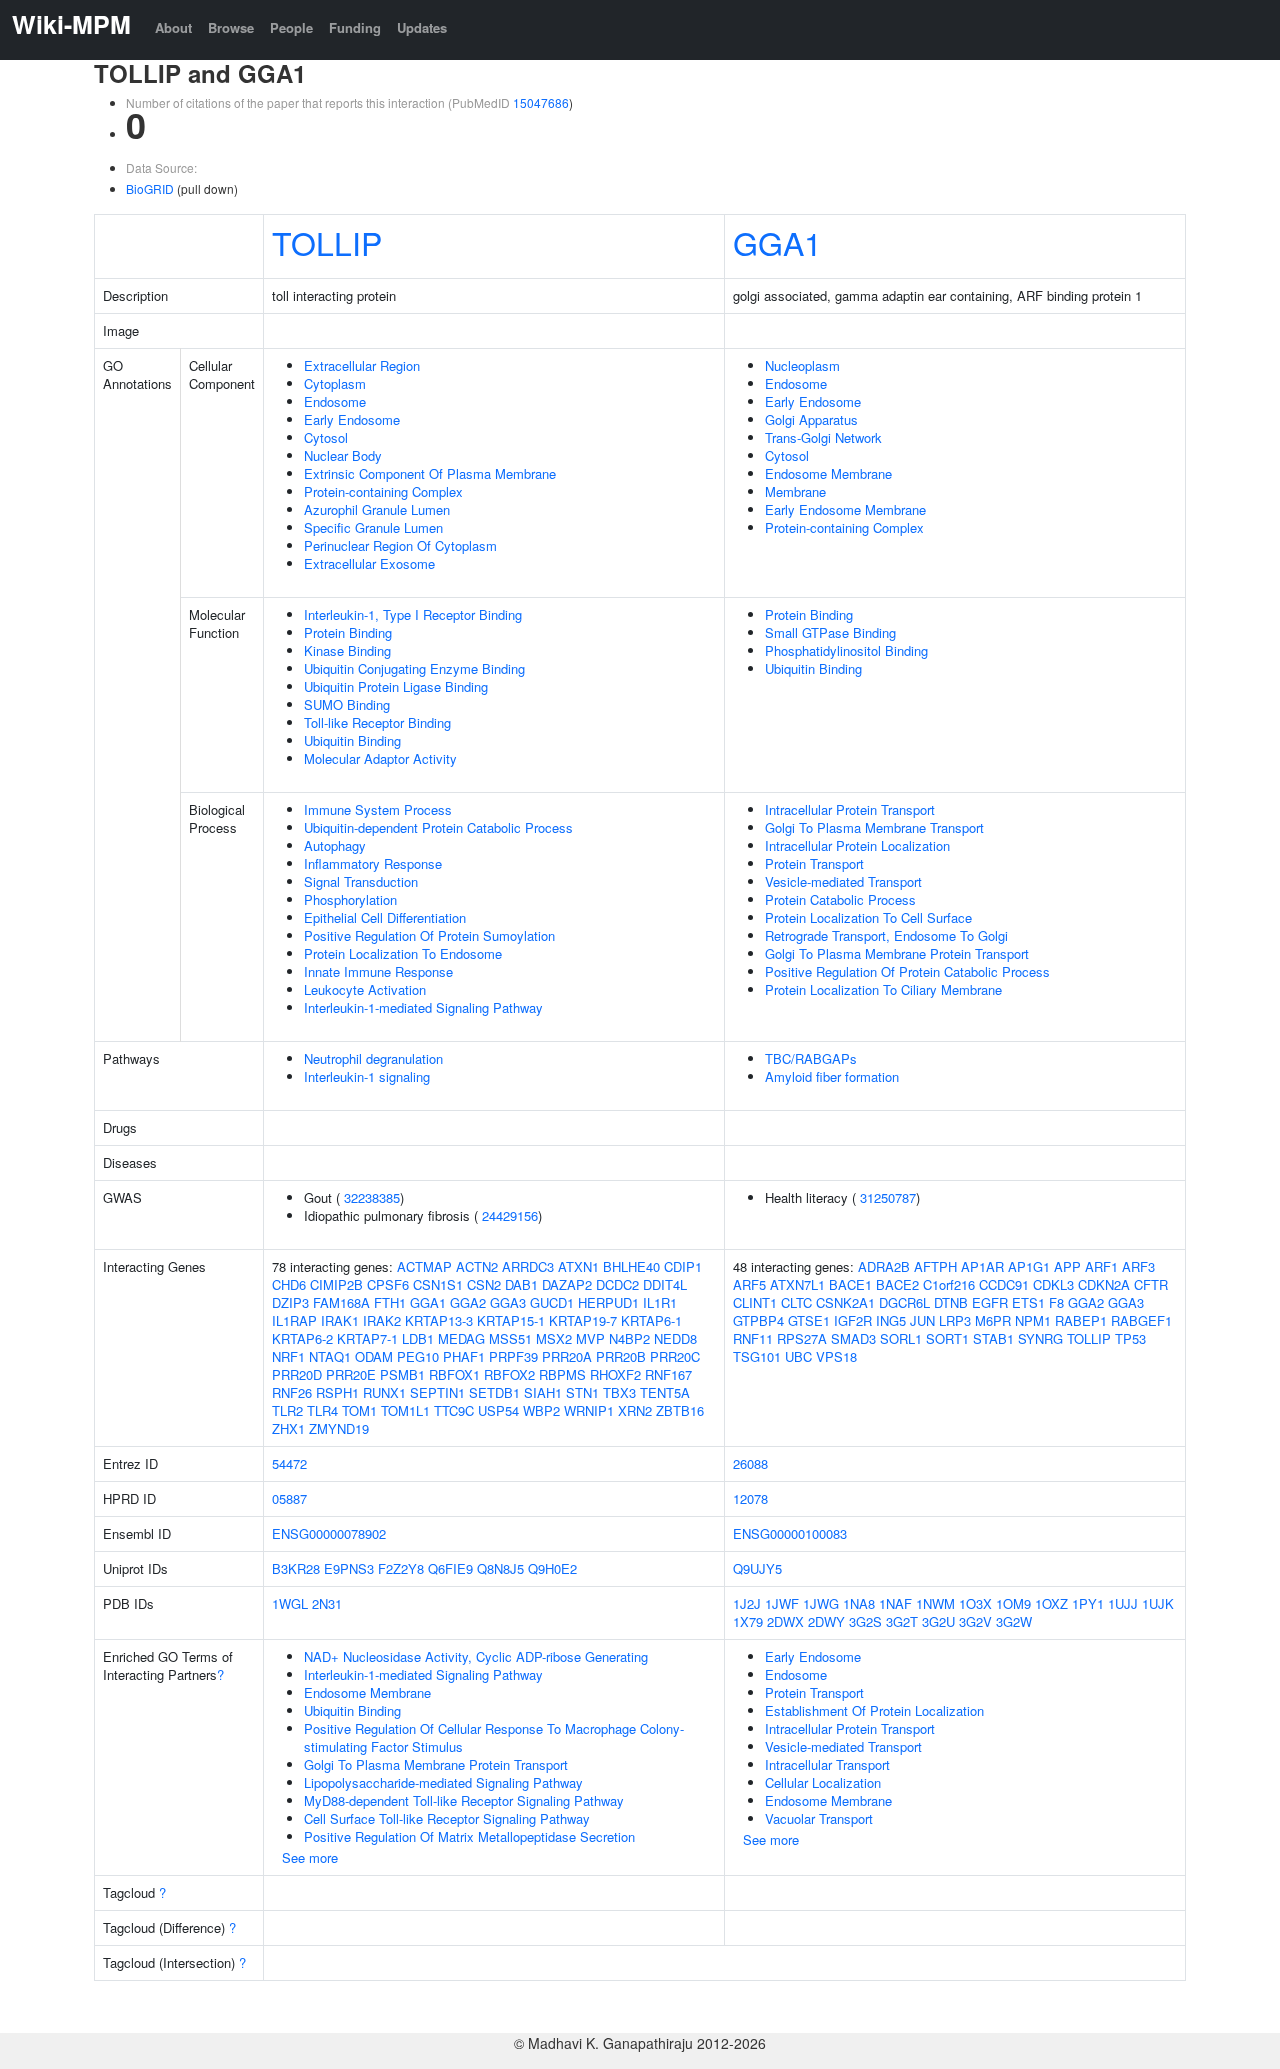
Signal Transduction (361, 881)
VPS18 (836, 1356)
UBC (798, 1356)
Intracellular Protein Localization (857, 845)
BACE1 (850, 1284)
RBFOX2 (509, 1374)
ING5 (891, 1320)
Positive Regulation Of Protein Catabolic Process (907, 971)
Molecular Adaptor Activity (380, 758)
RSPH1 (337, 1392)
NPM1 (1033, 1320)
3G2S (865, 1621)
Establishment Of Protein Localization (874, 1710)
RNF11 (753, 1338)
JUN (922, 1320)
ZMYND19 (339, 1428)
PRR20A (567, 1356)
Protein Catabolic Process (840, 899)
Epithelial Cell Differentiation (385, 917)
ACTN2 (477, 1266)
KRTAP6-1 (651, 1320)
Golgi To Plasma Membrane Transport (874, 827)
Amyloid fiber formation (832, 1076)
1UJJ (1123, 1603)
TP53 (1130, 1338)
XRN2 (635, 1410)
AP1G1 (1029, 1266)
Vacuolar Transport (819, 1818)
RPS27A (802, 1338)
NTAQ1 (330, 1356)
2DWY (826, 1621)
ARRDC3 (528, 1266)
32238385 (372, 1197)
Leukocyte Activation (365, 989)
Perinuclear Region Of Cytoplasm (400, 545)
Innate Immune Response (378, 971)
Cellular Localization (823, 1782)
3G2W (1014, 1621)
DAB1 (521, 1284)
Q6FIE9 (450, 1568)
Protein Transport (814, 863)
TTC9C (454, 1410)
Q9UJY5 (757, 1568)
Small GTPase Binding (830, 632)
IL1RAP (294, 1320)
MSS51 (510, 1338)
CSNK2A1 (845, 1302)
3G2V (975, 1621)
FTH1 (390, 1302)
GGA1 (777, 242)
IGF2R (853, 1320)
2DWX (785, 1621)
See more (310, 1857)
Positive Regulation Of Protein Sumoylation (429, 935)
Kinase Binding (347, 650)
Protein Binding (348, 632)
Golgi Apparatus (811, 419)
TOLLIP (327, 242)
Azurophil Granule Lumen (377, 509)
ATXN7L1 (797, 1284)
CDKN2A (1104, 1284)
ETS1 (1028, 1302)
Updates (422, 27)
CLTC (796, 1302)
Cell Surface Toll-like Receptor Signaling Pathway (447, 1818)
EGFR (990, 1302)
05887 (289, 1498)
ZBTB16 (680, 1410)
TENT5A (665, 1392)
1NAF (895, 1603)
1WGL (290, 1603)
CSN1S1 (438, 1284)
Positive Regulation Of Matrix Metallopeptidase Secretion (469, 1836)
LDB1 (418, 1338)
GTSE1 (809, 1320)
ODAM (374, 1356)
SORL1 (901, 1338)
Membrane (795, 491)
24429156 (510, 1215)
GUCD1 (552, 1302)
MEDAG (461, 1338)
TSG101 (757, 1356)
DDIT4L (665, 1284)
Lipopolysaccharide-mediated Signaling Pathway (443, 1782)
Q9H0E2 (552, 1568)
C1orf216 (949, 1284)
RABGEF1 (1141, 1320)
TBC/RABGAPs (811, 1058)
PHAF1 (464, 1356)
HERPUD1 (608, 1302)
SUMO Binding (347, 704)
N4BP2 (629, 1338)
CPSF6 (388, 1284)
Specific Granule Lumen (373, 527)
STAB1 (993, 1338)
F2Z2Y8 (401, 1568)
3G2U (938, 1621)
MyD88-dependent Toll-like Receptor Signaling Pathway (464, 1800)
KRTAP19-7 (583, 1320)
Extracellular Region (362, 365)
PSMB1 (402, 1374)
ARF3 (1138, 1266)
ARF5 (749, 1284)
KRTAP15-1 (511, 1320)
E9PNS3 (349, 1568)
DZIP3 (290, 1302)
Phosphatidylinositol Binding (846, 650)
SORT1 (947, 1338)
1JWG (821, 1603)
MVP (590, 1338)
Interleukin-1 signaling (367, 1076)
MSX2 (554, 1338)
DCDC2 (617, 1284)
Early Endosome (352, 419)
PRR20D (297, 1374)
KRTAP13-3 (439, 1320)
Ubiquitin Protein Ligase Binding (396, 686)
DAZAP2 (567, 1284)
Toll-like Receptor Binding (377, 722)
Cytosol (326, 437)
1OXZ (1051, 1603)
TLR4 (322, 1410)
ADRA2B (884, 1266)
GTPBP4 (758, 1320)
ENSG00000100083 (790, 1533)
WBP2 (541, 1410)
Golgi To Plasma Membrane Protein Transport (897, 953)
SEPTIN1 (437, 1392)
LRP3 (955, 1320)
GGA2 (468, 1302)
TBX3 (619, 1392)
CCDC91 (1004, 1284)
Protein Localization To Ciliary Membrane (883, 989)
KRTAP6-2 (302, 1338)
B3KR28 (296, 1568)
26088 (750, 1463)
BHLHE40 (631, 1266)
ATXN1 (578, 1266)
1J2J (747, 1603)
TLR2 (287, 1410)
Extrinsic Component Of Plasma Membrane (430, 473)
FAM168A (341, 1302)
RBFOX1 (454, 1374)
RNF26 (292, 1392)
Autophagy (335, 845)
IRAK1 (340, 1320)
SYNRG (1040, 1338)
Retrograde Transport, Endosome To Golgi (886, 935)
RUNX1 (384, 1392)
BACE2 (897, 1284)
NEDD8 (675, 1338)
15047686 (541, 102)
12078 (750, 1498)
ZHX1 (288, 1428)
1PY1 (1088, 1603)
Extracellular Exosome (369, 563)
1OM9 (1013, 1603)
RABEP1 (1081, 1320)
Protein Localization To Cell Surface (868, 917)
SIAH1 (543, 1392)
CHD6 (289, 1284)
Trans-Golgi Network (823, 437)
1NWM (935, 1603)
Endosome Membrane (828, 473)
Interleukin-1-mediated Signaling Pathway (423, 1007)
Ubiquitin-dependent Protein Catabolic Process (438, 827)
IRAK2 (382, 1320)
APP (1067, 1266)
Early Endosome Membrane (845, 509)
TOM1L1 (405, 1410)
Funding (355, 27)
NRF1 (288, 1356)
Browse (231, 27)
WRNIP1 (589, 1410)
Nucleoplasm (802, 365)
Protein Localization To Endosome (403, 953)
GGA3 (508, 1302)
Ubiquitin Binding (352, 740)
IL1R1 (660, 1302)
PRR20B (621, 1356)
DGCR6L (904, 1302)
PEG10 (418, 1356)
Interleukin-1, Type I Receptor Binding (413, 614)
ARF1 (1101, 1266)
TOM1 (359, 1410)
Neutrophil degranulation (373, 1058)
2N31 (327, 1603)
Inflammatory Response (373, 863)
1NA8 (859, 1603)
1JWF (782, 1603)
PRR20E (351, 1374)
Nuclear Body (343, 455)
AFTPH (935, 1266)
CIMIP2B (336, 1284)
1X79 (748, 1621)
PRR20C (675, 1356)
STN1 (582, 1392)
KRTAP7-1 (367, 1338)
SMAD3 (853, 1338)
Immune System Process (378, 809)
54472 (289, 1463)
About (173, 27)
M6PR (993, 1320)
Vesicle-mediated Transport (843, 881)
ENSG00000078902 (329, 1533)
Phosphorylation (350, 899)
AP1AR (982, 1266)
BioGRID (150, 188)
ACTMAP (424, 1266)
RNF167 (668, 1374)
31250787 (888, 1197)
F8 (1056, 1302)
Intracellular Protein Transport (850, 809)
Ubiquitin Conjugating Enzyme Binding (414, 668)
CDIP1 (683, 1266)
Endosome (335, 401)
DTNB (951, 1302)
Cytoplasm (335, 383)
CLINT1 (755, 1302)
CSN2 (484, 1284)
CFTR (1151, 1284)
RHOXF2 (615, 1374)
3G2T (902, 1621)
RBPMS (562, 1374)
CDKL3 (1053, 1284)
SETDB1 (494, 1392)
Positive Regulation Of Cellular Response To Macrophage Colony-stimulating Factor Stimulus (494, 1737)
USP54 (498, 1410)
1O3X (975, 1603)
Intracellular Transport (827, 1764)
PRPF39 (513, 1356)
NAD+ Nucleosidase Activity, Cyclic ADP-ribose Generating (476, 1656)
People (291, 27)
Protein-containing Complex (383, 491)
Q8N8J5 (500, 1568)
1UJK (1158, 1603)
